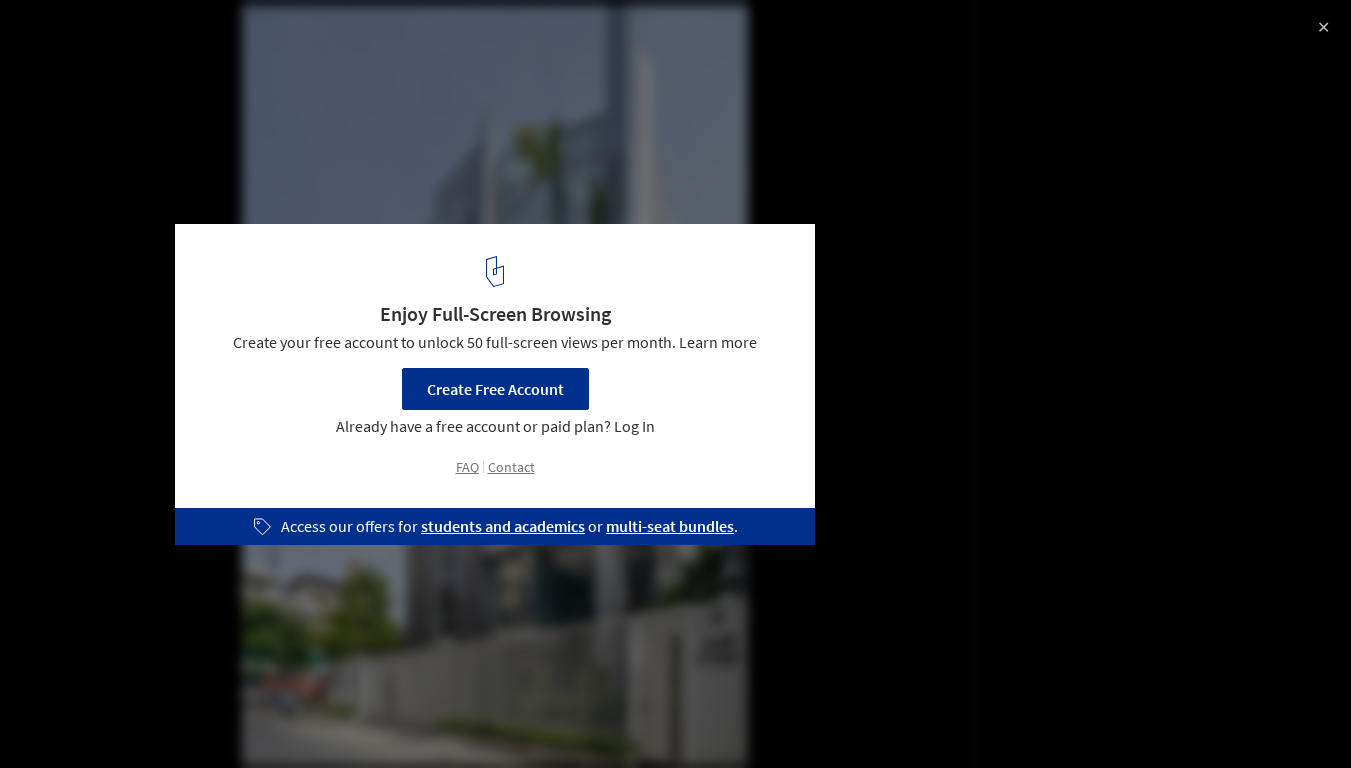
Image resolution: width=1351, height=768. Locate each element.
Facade (359, 717)
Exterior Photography (99, 717)
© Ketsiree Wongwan (88, 70)
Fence (439, 717)
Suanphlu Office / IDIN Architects (184, 36)
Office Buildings (250, 717)
